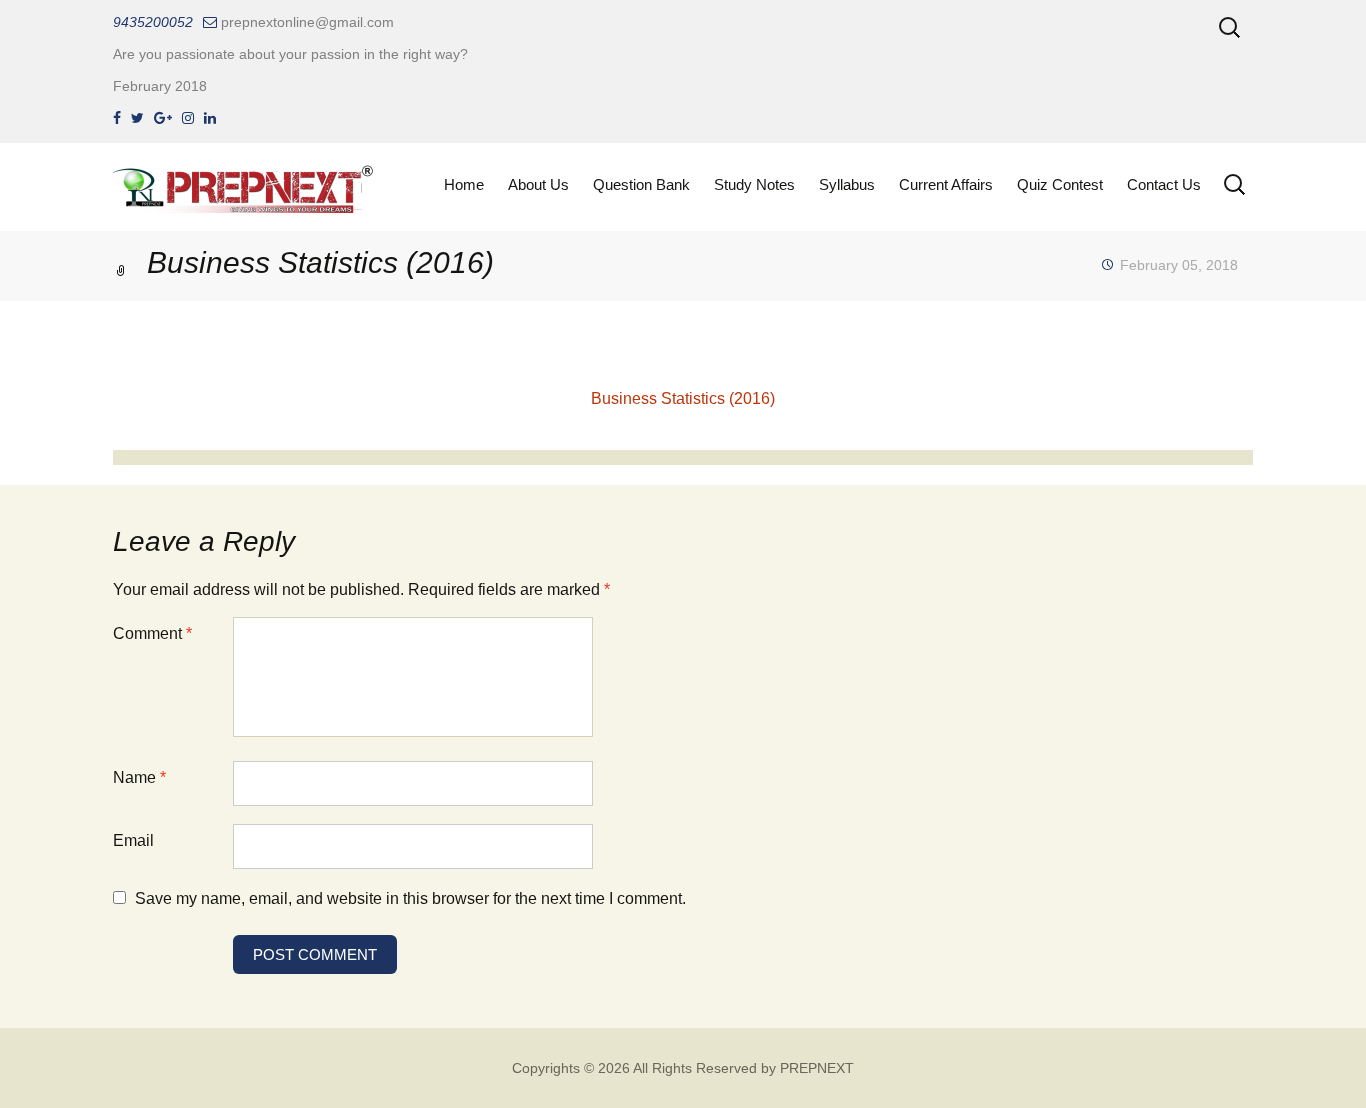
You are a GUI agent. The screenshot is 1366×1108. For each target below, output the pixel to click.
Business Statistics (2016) (683, 398)
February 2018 (160, 86)
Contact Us (1164, 184)
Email (133, 840)
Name (139, 777)
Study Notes (754, 184)
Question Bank (641, 184)
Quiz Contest (1060, 184)
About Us (538, 184)
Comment (152, 633)
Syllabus (847, 184)
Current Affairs (946, 184)
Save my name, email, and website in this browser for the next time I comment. (410, 898)
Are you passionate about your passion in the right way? (290, 54)
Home (464, 184)
